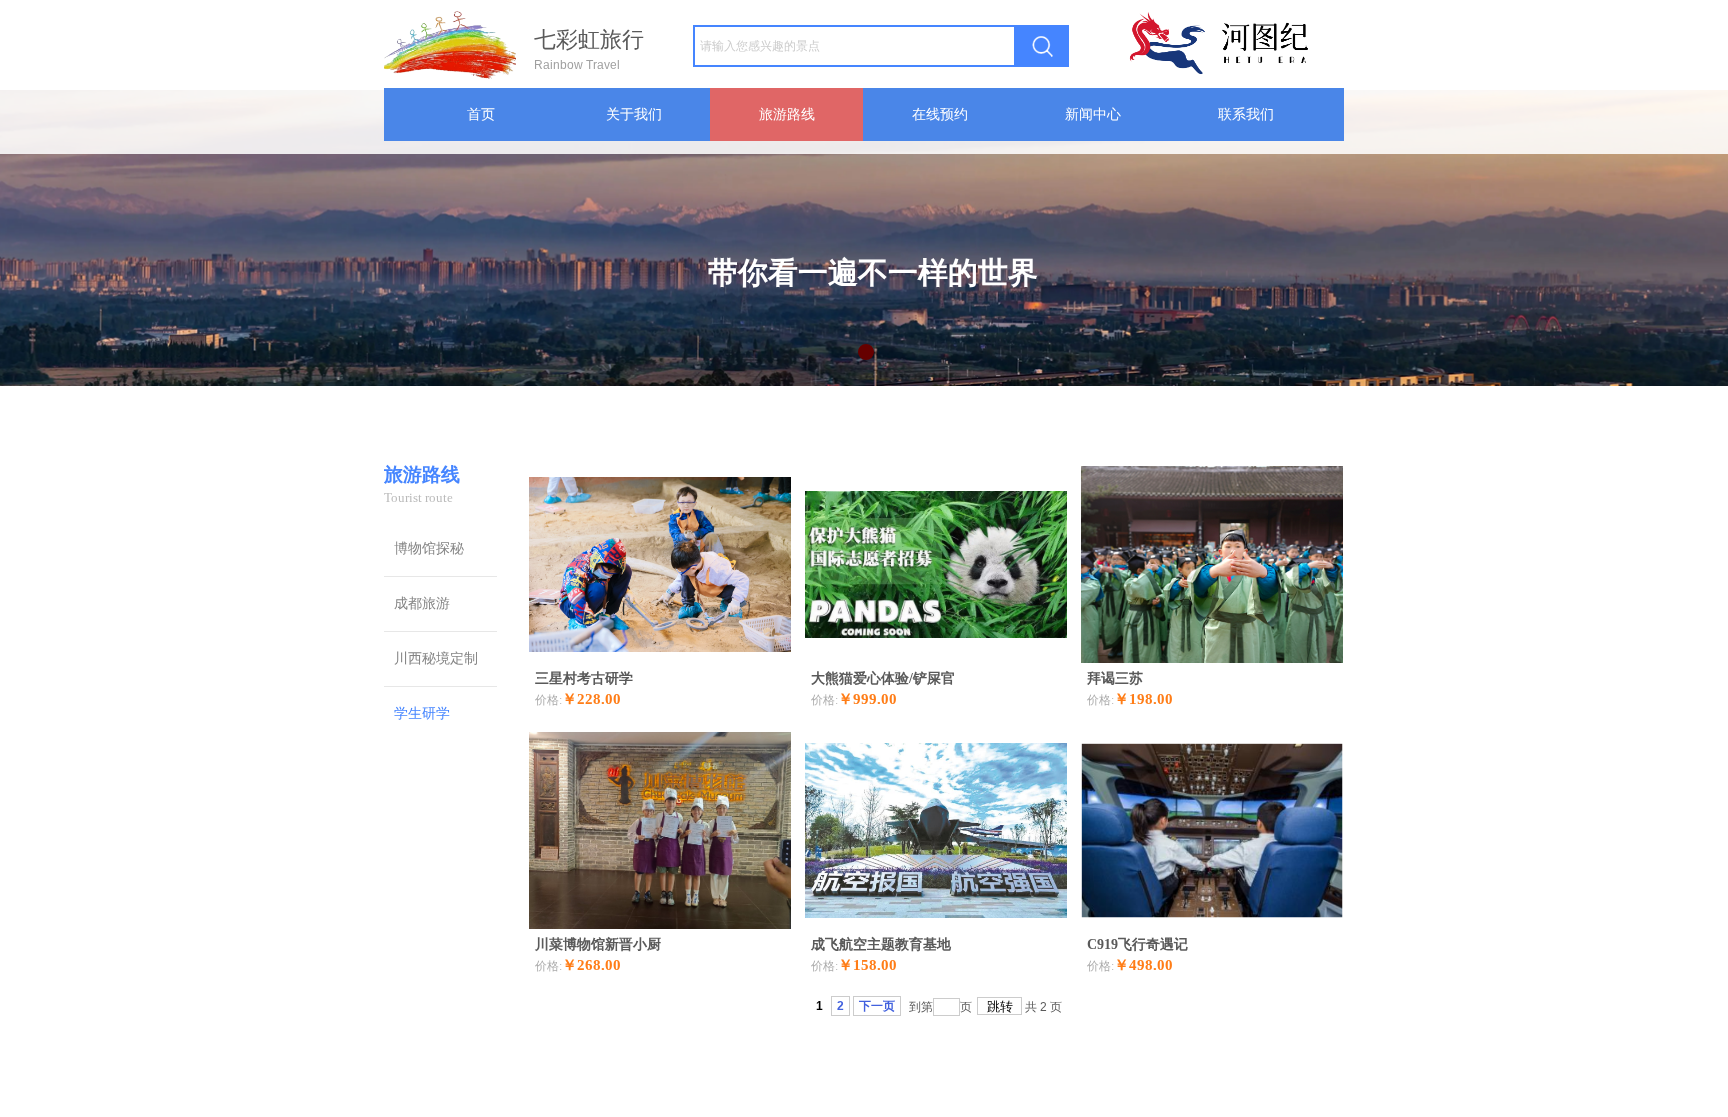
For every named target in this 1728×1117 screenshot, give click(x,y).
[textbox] (854, 46)
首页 (481, 114)
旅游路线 (787, 114)
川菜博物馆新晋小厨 (598, 944)
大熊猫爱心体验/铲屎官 (883, 678)
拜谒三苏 (1115, 678)
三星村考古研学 (584, 678)
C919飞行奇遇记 (1137, 944)
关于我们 (634, 114)
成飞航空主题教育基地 (881, 944)
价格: (548, 700)
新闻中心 (1093, 114)
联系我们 (1246, 114)
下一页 (877, 1006)
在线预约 (940, 114)
